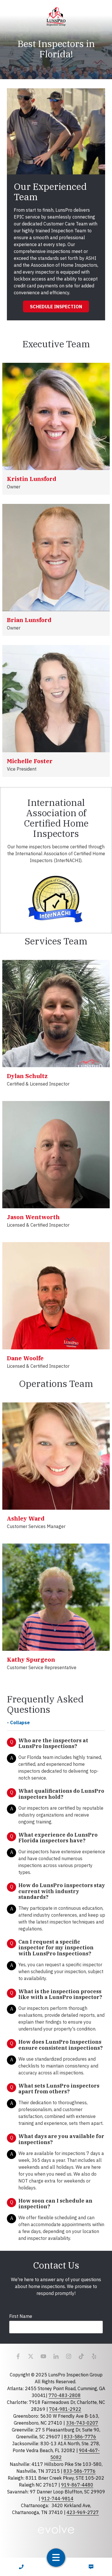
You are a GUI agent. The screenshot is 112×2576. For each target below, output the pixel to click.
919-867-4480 (77, 2485)
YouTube (43, 2356)
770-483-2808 (65, 2395)
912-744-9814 (57, 2499)
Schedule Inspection (56, 307)
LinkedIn (56, 2356)
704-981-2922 (65, 2409)
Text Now (91, 2567)
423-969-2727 (83, 2512)
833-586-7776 (80, 2437)
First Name (21, 2316)
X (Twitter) (31, 2356)
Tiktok (81, 2356)
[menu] (56, 2558)
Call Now (21, 2567)
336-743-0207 (82, 2423)
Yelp (94, 2356)
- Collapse (18, 1722)
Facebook (18, 2356)
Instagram (69, 2356)
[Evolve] (56, 2529)
